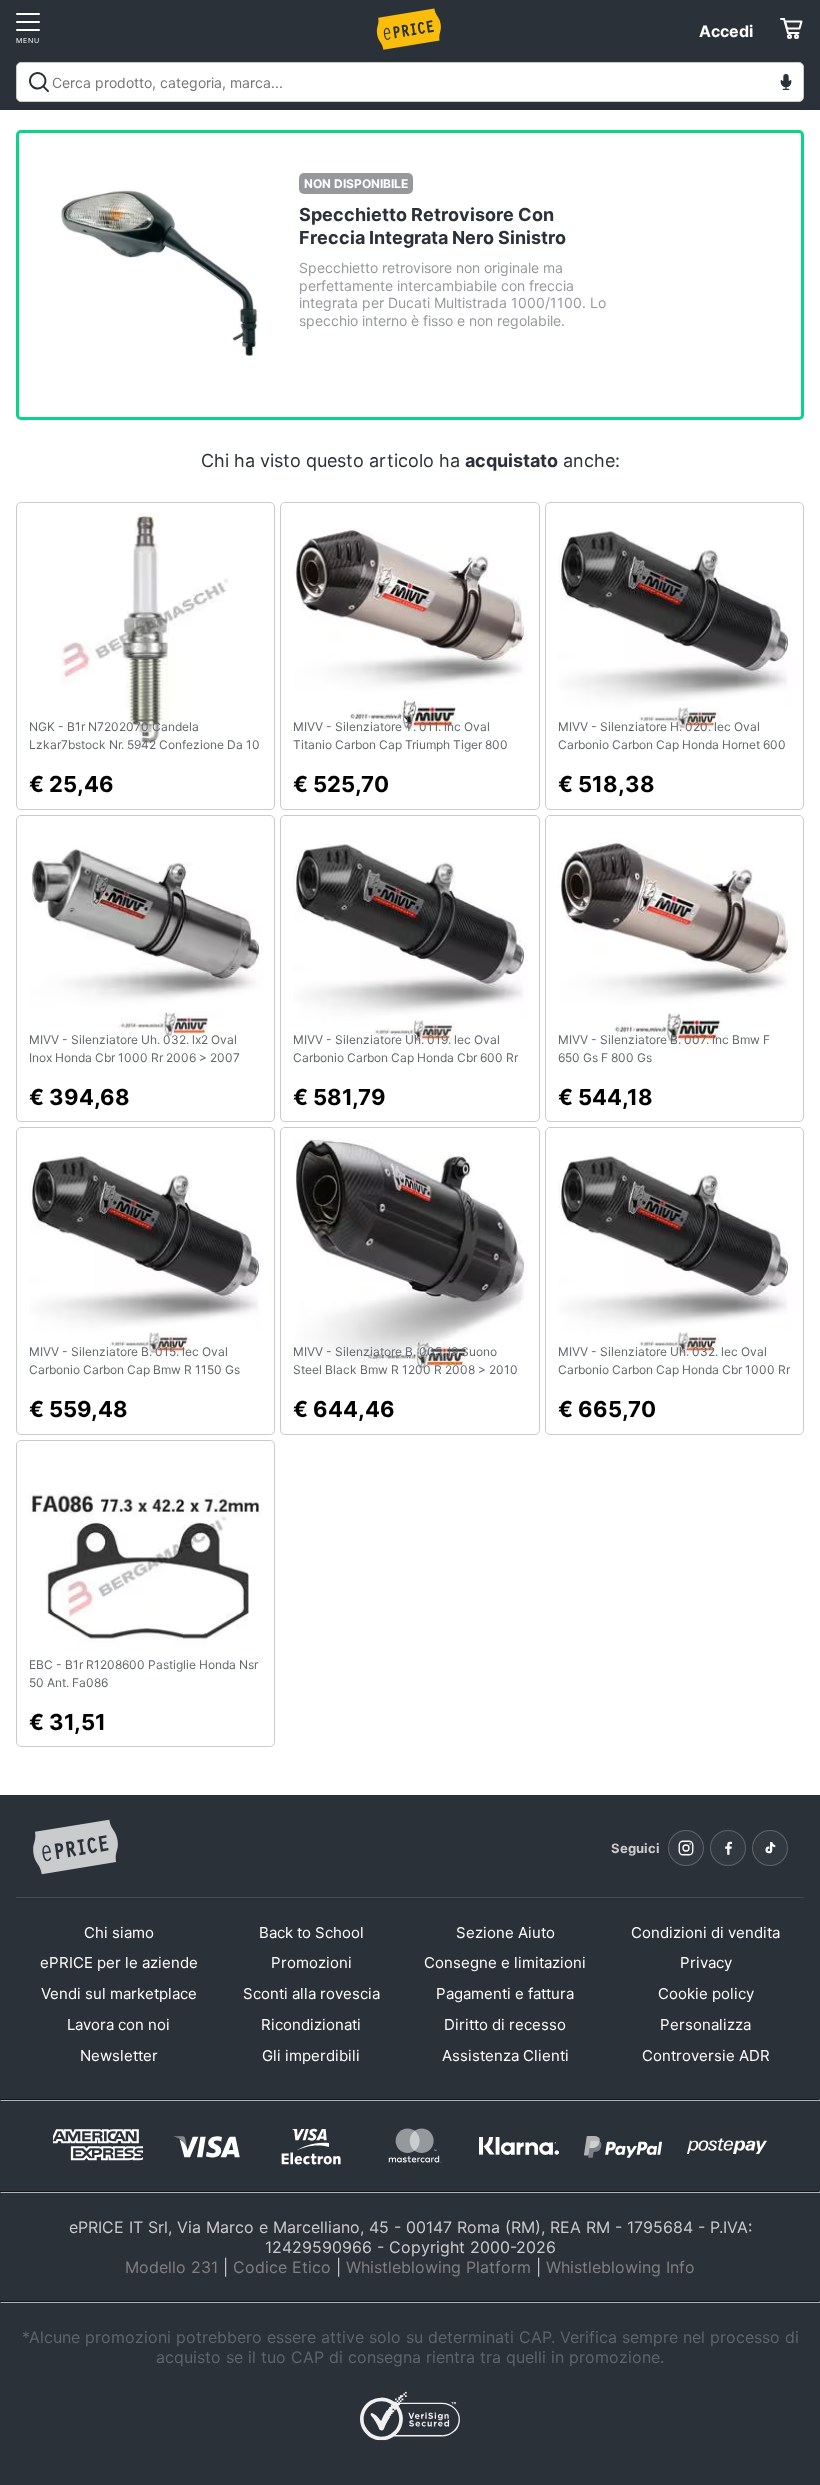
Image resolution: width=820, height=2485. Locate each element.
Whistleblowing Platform (438, 2267)
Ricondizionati (311, 2024)
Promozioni (311, 1962)
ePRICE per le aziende (119, 1962)
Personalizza (705, 2024)
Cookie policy (706, 1993)
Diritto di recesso (505, 2024)
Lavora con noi (118, 2024)
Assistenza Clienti (505, 2055)
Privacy (706, 1962)
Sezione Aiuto (505, 1932)
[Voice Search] (786, 84)
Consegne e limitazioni (505, 1962)
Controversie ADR (706, 2055)
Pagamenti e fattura (505, 1993)
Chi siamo (119, 1932)
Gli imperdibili (311, 2055)
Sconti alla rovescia (311, 1993)
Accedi (726, 31)
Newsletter (119, 2055)
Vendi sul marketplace (119, 1993)
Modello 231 (171, 2267)
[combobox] (410, 82)
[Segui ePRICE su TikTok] (770, 1848)
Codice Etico (282, 2267)
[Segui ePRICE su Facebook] (728, 1848)
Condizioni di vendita (705, 1932)
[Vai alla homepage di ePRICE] (75, 1848)
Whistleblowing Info (620, 2267)
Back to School (311, 1932)
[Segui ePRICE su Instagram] (686, 1848)
